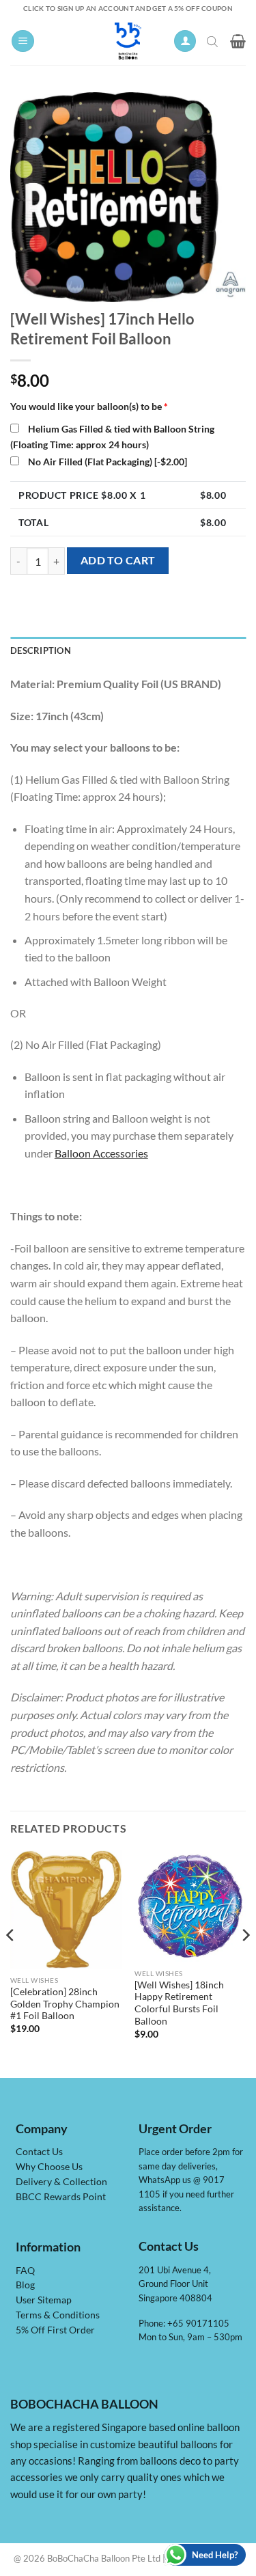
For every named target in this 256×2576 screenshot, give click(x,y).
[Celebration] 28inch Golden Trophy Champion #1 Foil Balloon (65, 2004)
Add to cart (118, 560)
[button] (23, 41)
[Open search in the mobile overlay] (214, 41)
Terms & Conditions (58, 2315)
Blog (25, 2285)
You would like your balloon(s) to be (89, 406)
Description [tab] (41, 650)
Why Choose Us (49, 2167)
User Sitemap (44, 2300)
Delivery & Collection (61, 2182)
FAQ (25, 2271)
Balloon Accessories (101, 1153)
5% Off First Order (55, 2330)
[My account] (185, 41)
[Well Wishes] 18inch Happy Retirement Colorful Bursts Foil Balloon (179, 2003)
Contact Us (39, 2152)
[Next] (245, 1962)
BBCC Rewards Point (61, 2197)
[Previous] (11, 1962)
